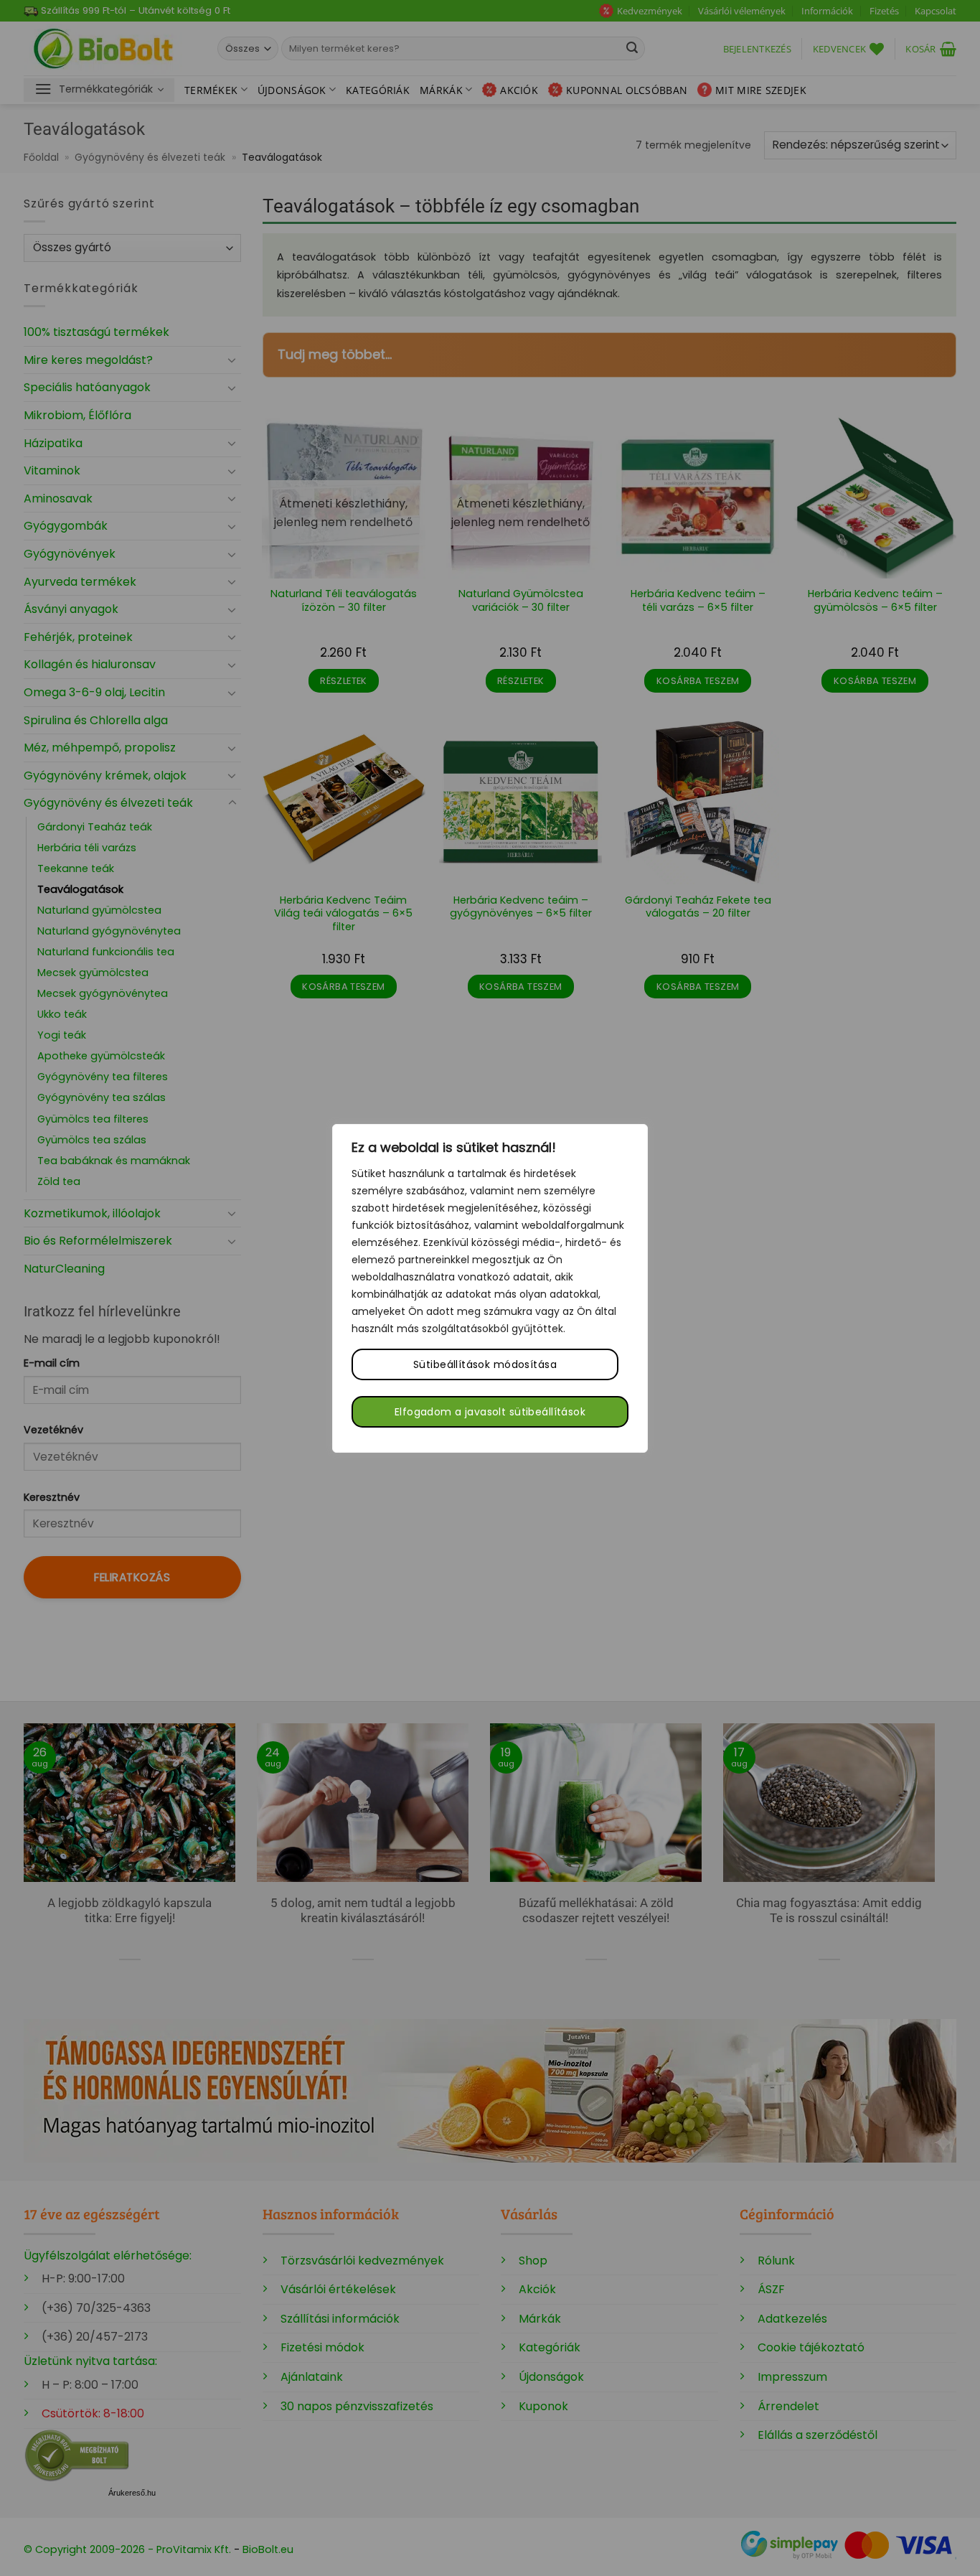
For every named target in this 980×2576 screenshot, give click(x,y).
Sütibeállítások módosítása (485, 1364)
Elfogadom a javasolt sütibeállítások (490, 1412)
